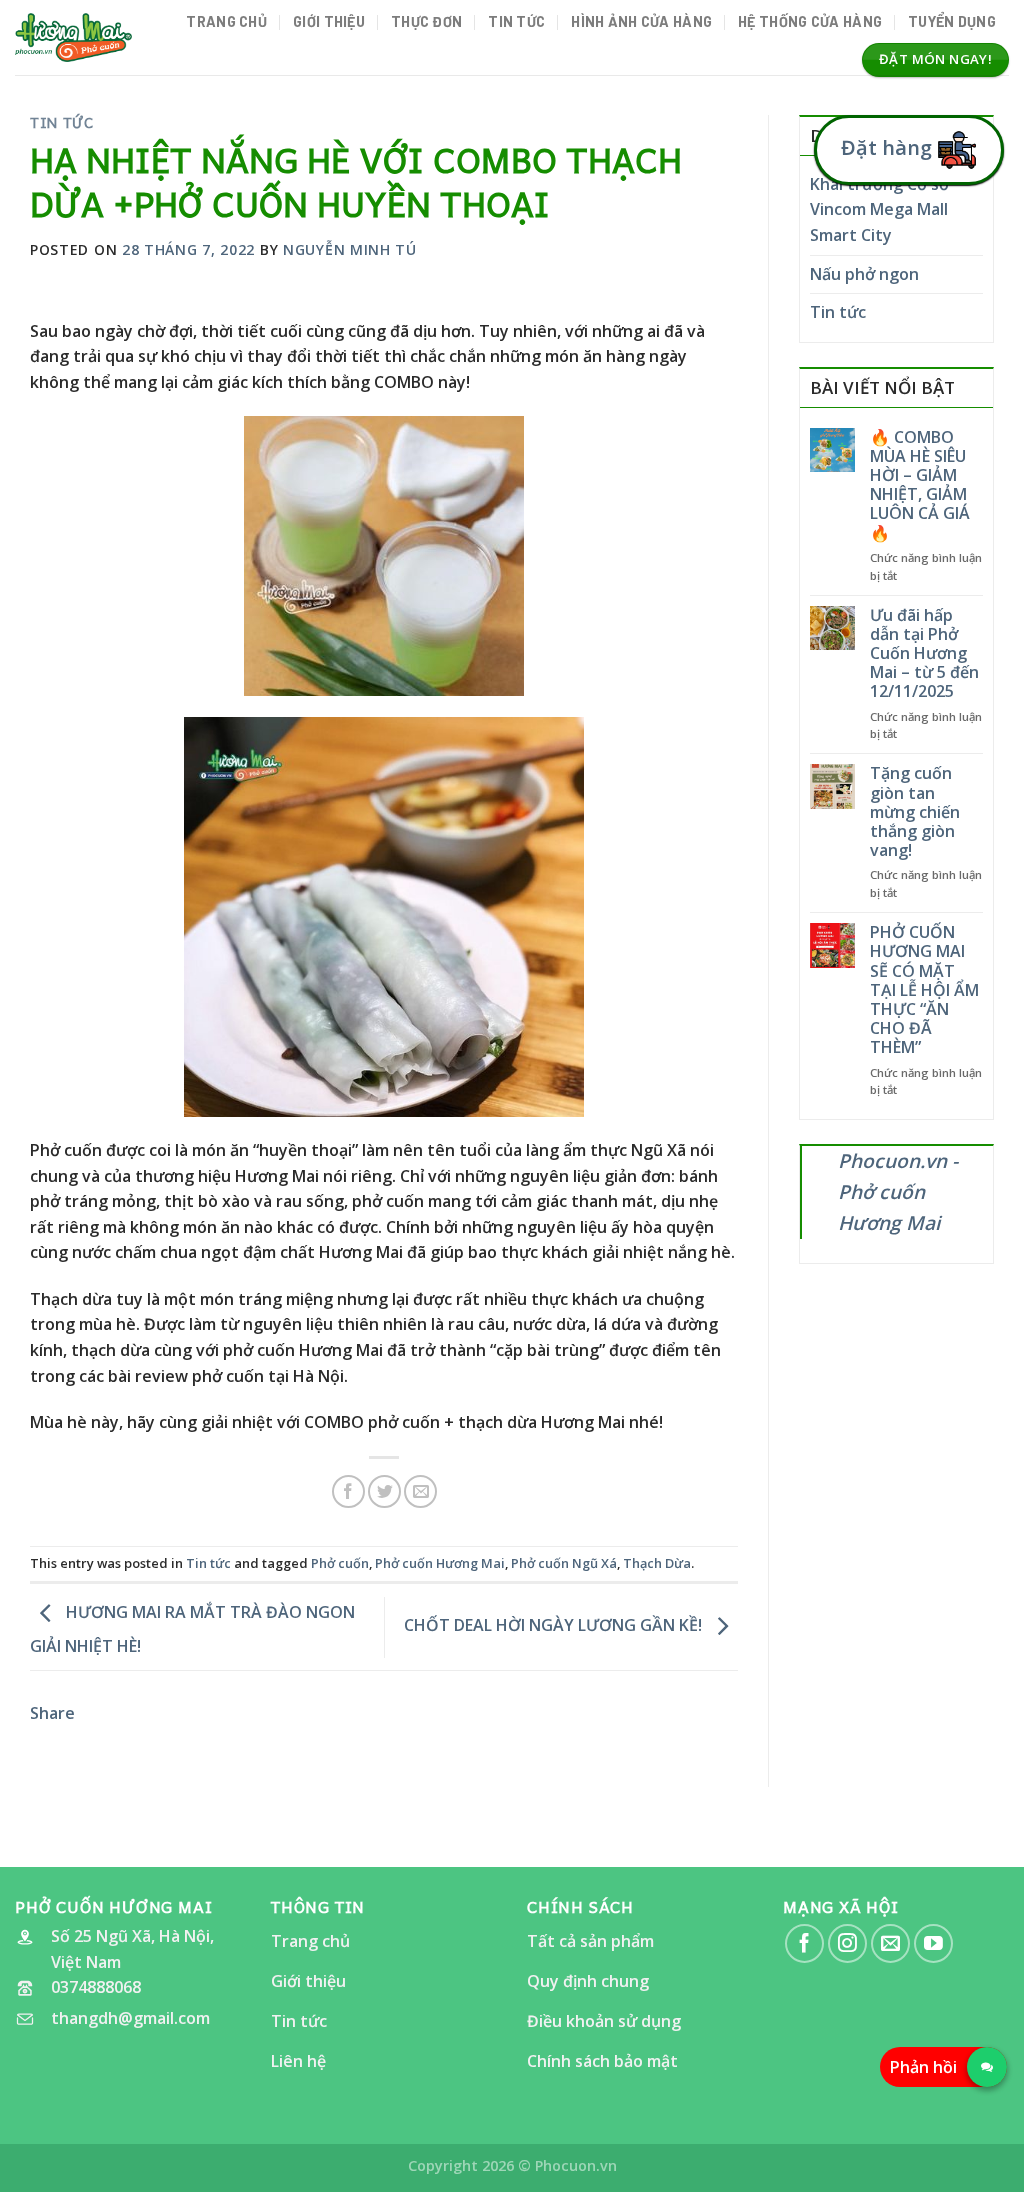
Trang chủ (226, 21)
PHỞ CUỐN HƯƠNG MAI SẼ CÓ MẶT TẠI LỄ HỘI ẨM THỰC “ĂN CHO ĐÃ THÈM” (924, 990)
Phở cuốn (340, 1563)
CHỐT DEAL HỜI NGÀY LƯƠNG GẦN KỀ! (555, 1626)
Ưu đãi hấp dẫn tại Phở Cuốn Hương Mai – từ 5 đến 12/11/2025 (924, 654)
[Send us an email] (890, 1943)
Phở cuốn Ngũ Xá (564, 1563)
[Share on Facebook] (348, 1491)
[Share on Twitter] (384, 1491)
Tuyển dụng (952, 21)
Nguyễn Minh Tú (350, 249)
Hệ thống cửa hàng (810, 21)
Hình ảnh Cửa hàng (641, 21)
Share (52, 1713)
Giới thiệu (329, 21)
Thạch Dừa (657, 1563)
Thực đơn (426, 21)
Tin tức (516, 21)
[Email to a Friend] (420, 1491)
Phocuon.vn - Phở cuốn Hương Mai (898, 1191)
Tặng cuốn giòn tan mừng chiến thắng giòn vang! (915, 812)
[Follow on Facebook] (804, 1943)
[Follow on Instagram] (847, 1943)
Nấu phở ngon (864, 274)
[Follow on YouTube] (933, 1943)
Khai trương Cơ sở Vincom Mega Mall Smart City (879, 209)
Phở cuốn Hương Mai (440, 1563)
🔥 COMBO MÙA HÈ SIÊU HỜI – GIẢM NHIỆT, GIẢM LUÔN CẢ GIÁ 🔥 (920, 485)
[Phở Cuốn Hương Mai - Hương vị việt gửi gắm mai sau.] (73, 37)
